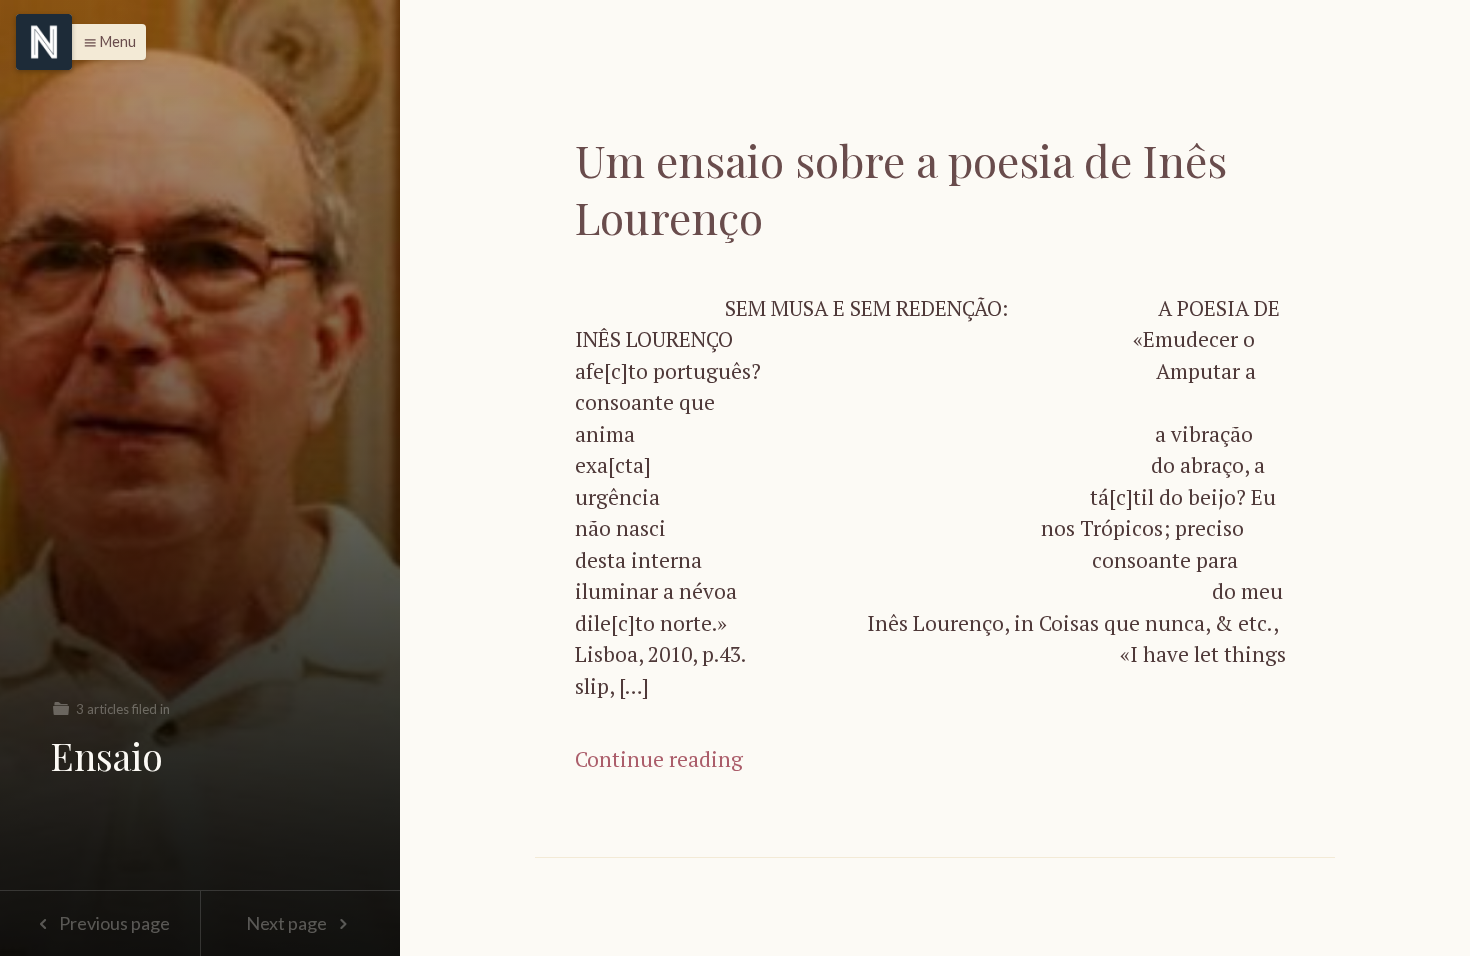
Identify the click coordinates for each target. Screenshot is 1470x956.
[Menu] (44, 42)
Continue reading (659, 759)
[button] (104, 42)
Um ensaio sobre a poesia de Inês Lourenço (901, 188)
